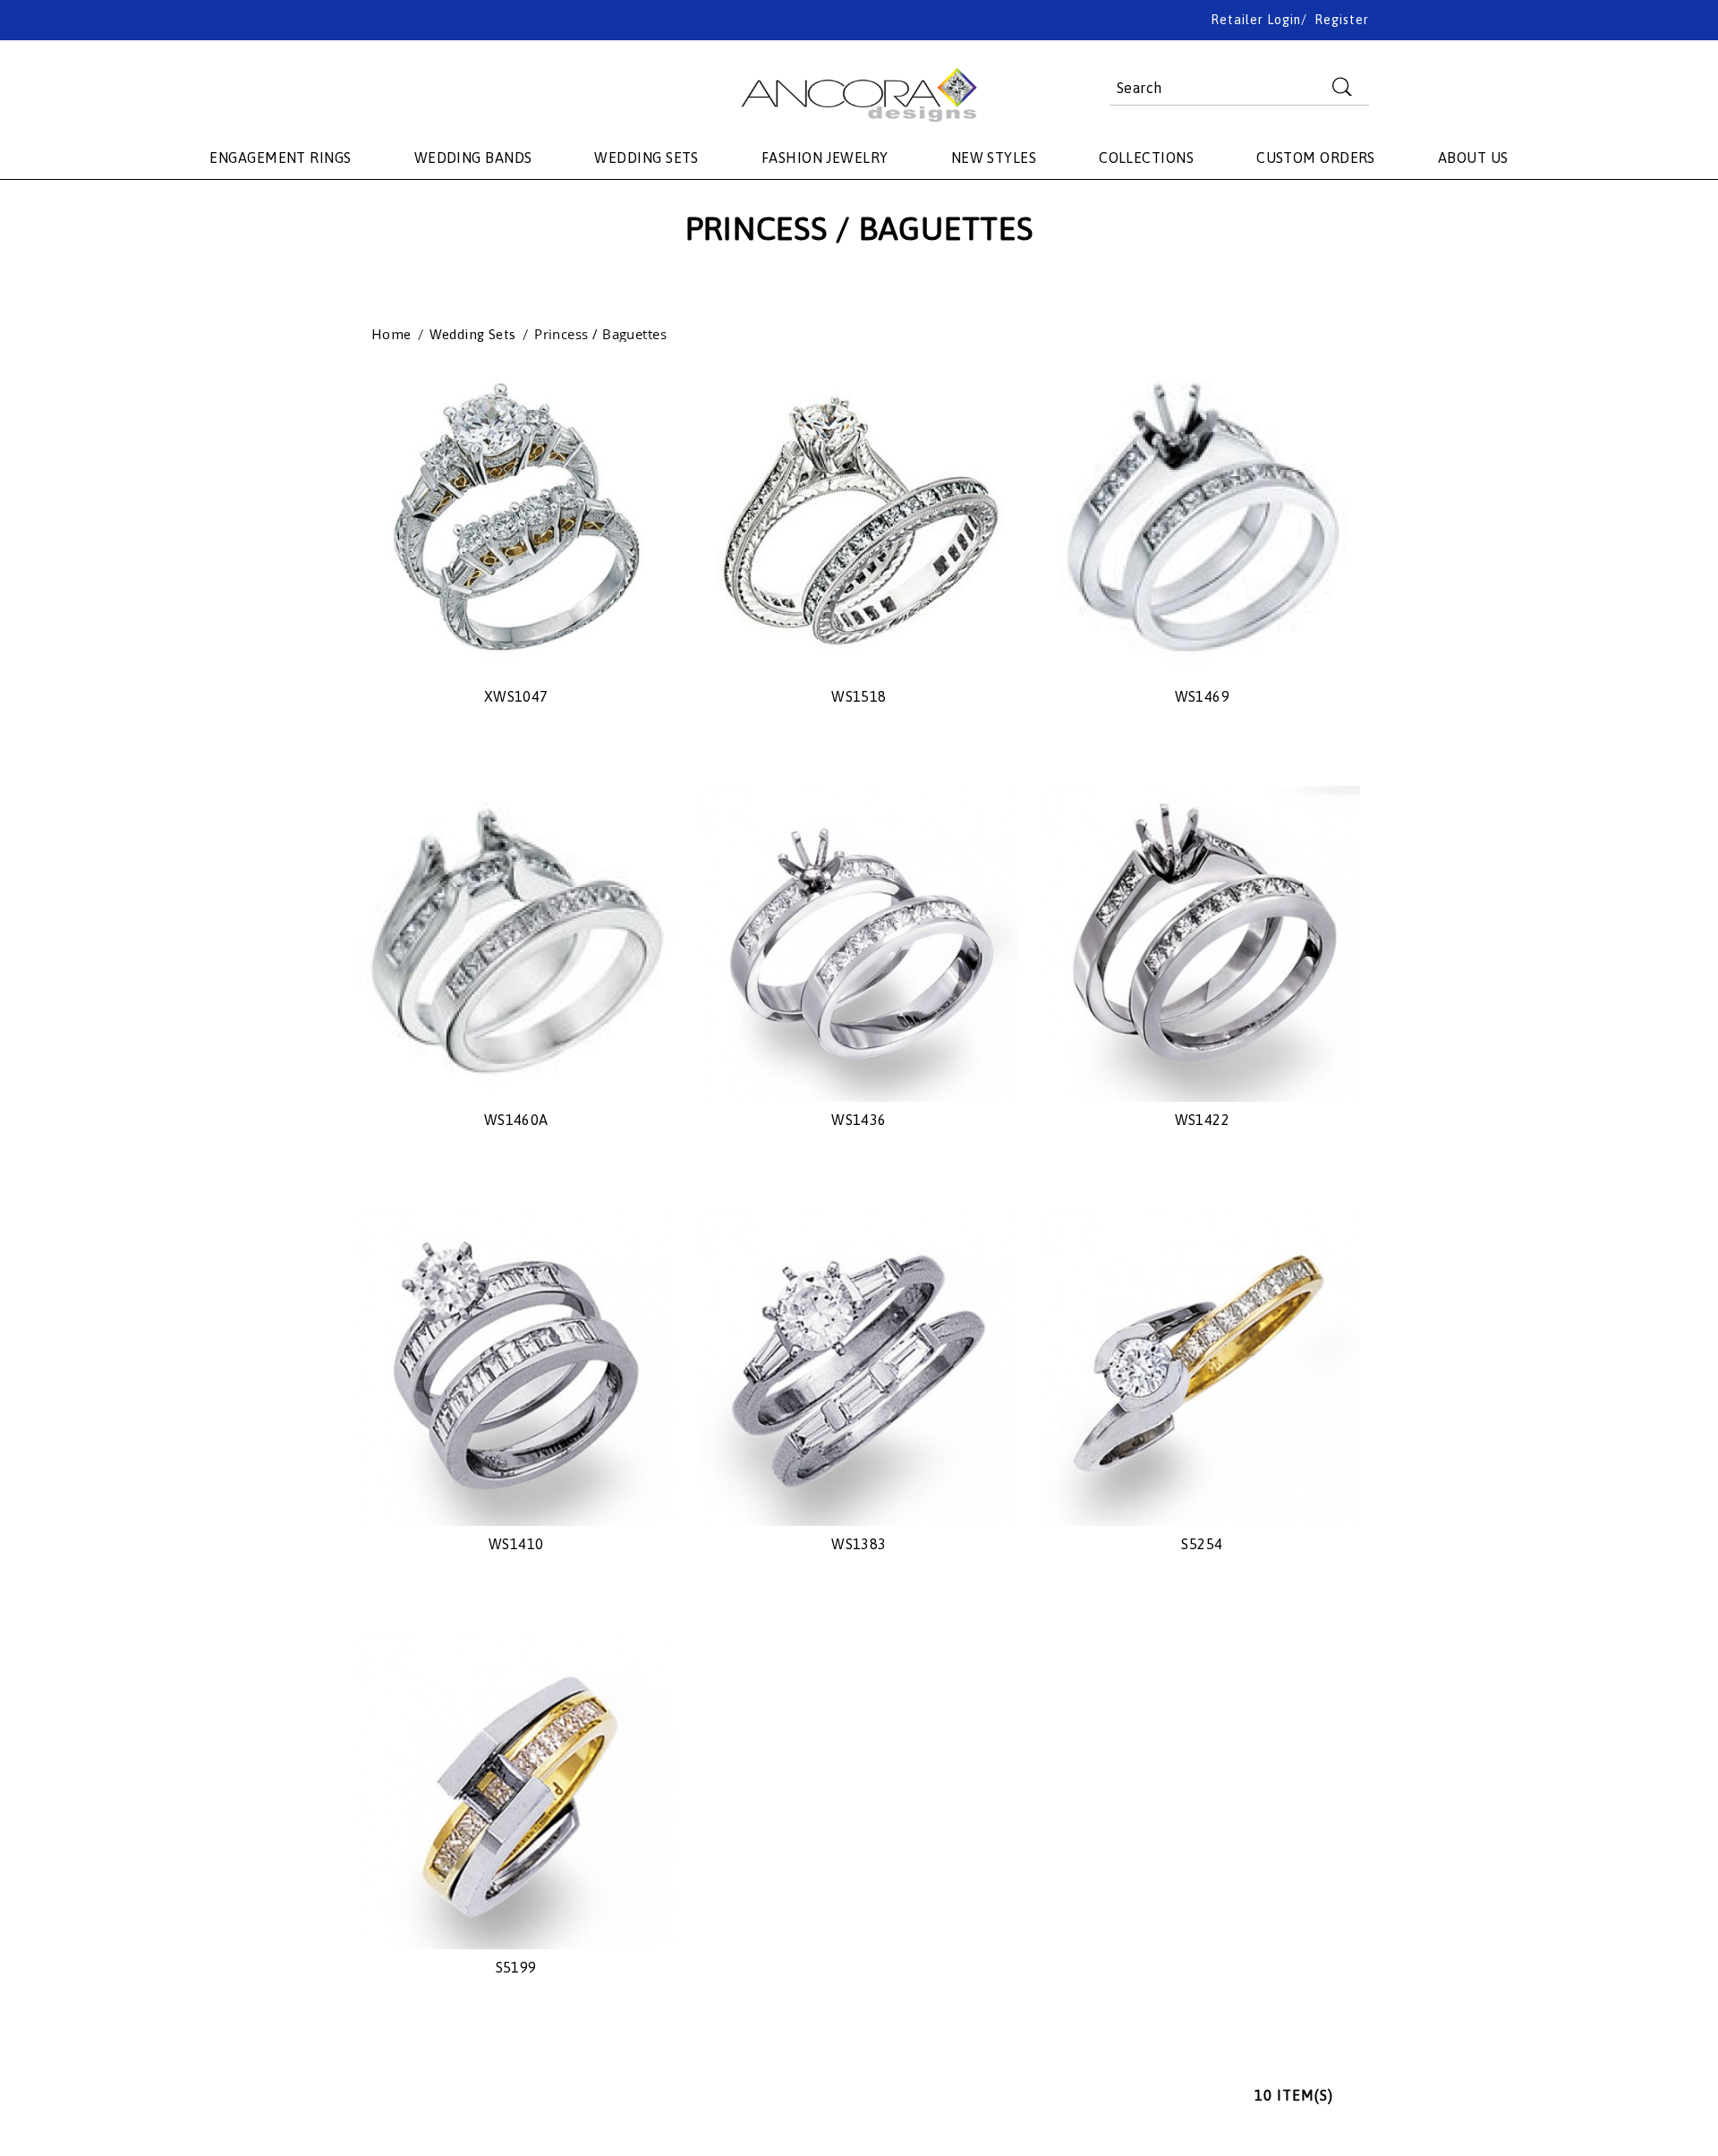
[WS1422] (1202, 944)
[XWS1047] (516, 520)
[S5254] (1202, 1367)
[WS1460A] (516, 944)
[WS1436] (859, 944)
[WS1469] (1202, 520)
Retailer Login (1256, 20)
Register (1342, 20)
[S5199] (516, 1791)
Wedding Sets (472, 335)
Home (391, 335)
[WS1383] (859, 1367)
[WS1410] (516, 1367)
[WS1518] (859, 520)
